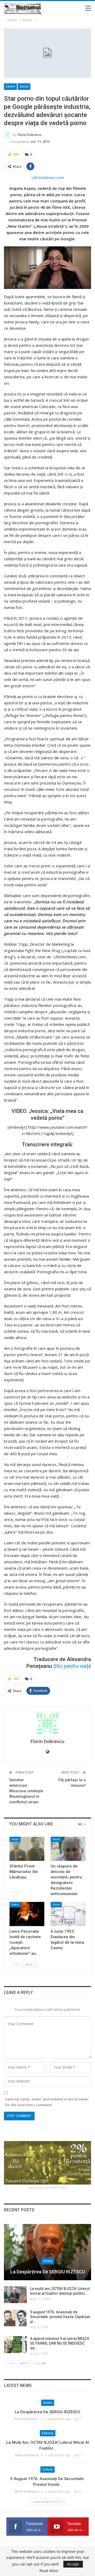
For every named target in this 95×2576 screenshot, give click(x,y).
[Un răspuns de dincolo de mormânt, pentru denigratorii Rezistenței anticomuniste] (68, 1849)
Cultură (47, 2470)
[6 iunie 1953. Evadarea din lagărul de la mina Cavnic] (68, 1914)
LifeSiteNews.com (48, 177)
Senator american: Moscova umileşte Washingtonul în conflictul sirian (26, 1791)
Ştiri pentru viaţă (72, 1666)
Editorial (48, 2433)
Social (24, 86)
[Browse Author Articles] (47, 1723)
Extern (10, 86)
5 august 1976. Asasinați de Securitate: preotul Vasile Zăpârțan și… (60, 2317)
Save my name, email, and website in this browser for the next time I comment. (47, 2102)
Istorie (48, 2261)
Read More (49, 2571)
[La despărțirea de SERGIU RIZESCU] (47, 2252)
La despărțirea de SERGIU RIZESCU (48, 2272)
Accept (73, 2564)
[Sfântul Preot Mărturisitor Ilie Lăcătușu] (27, 1849)
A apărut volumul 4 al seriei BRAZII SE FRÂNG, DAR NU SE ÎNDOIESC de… (60, 2343)
